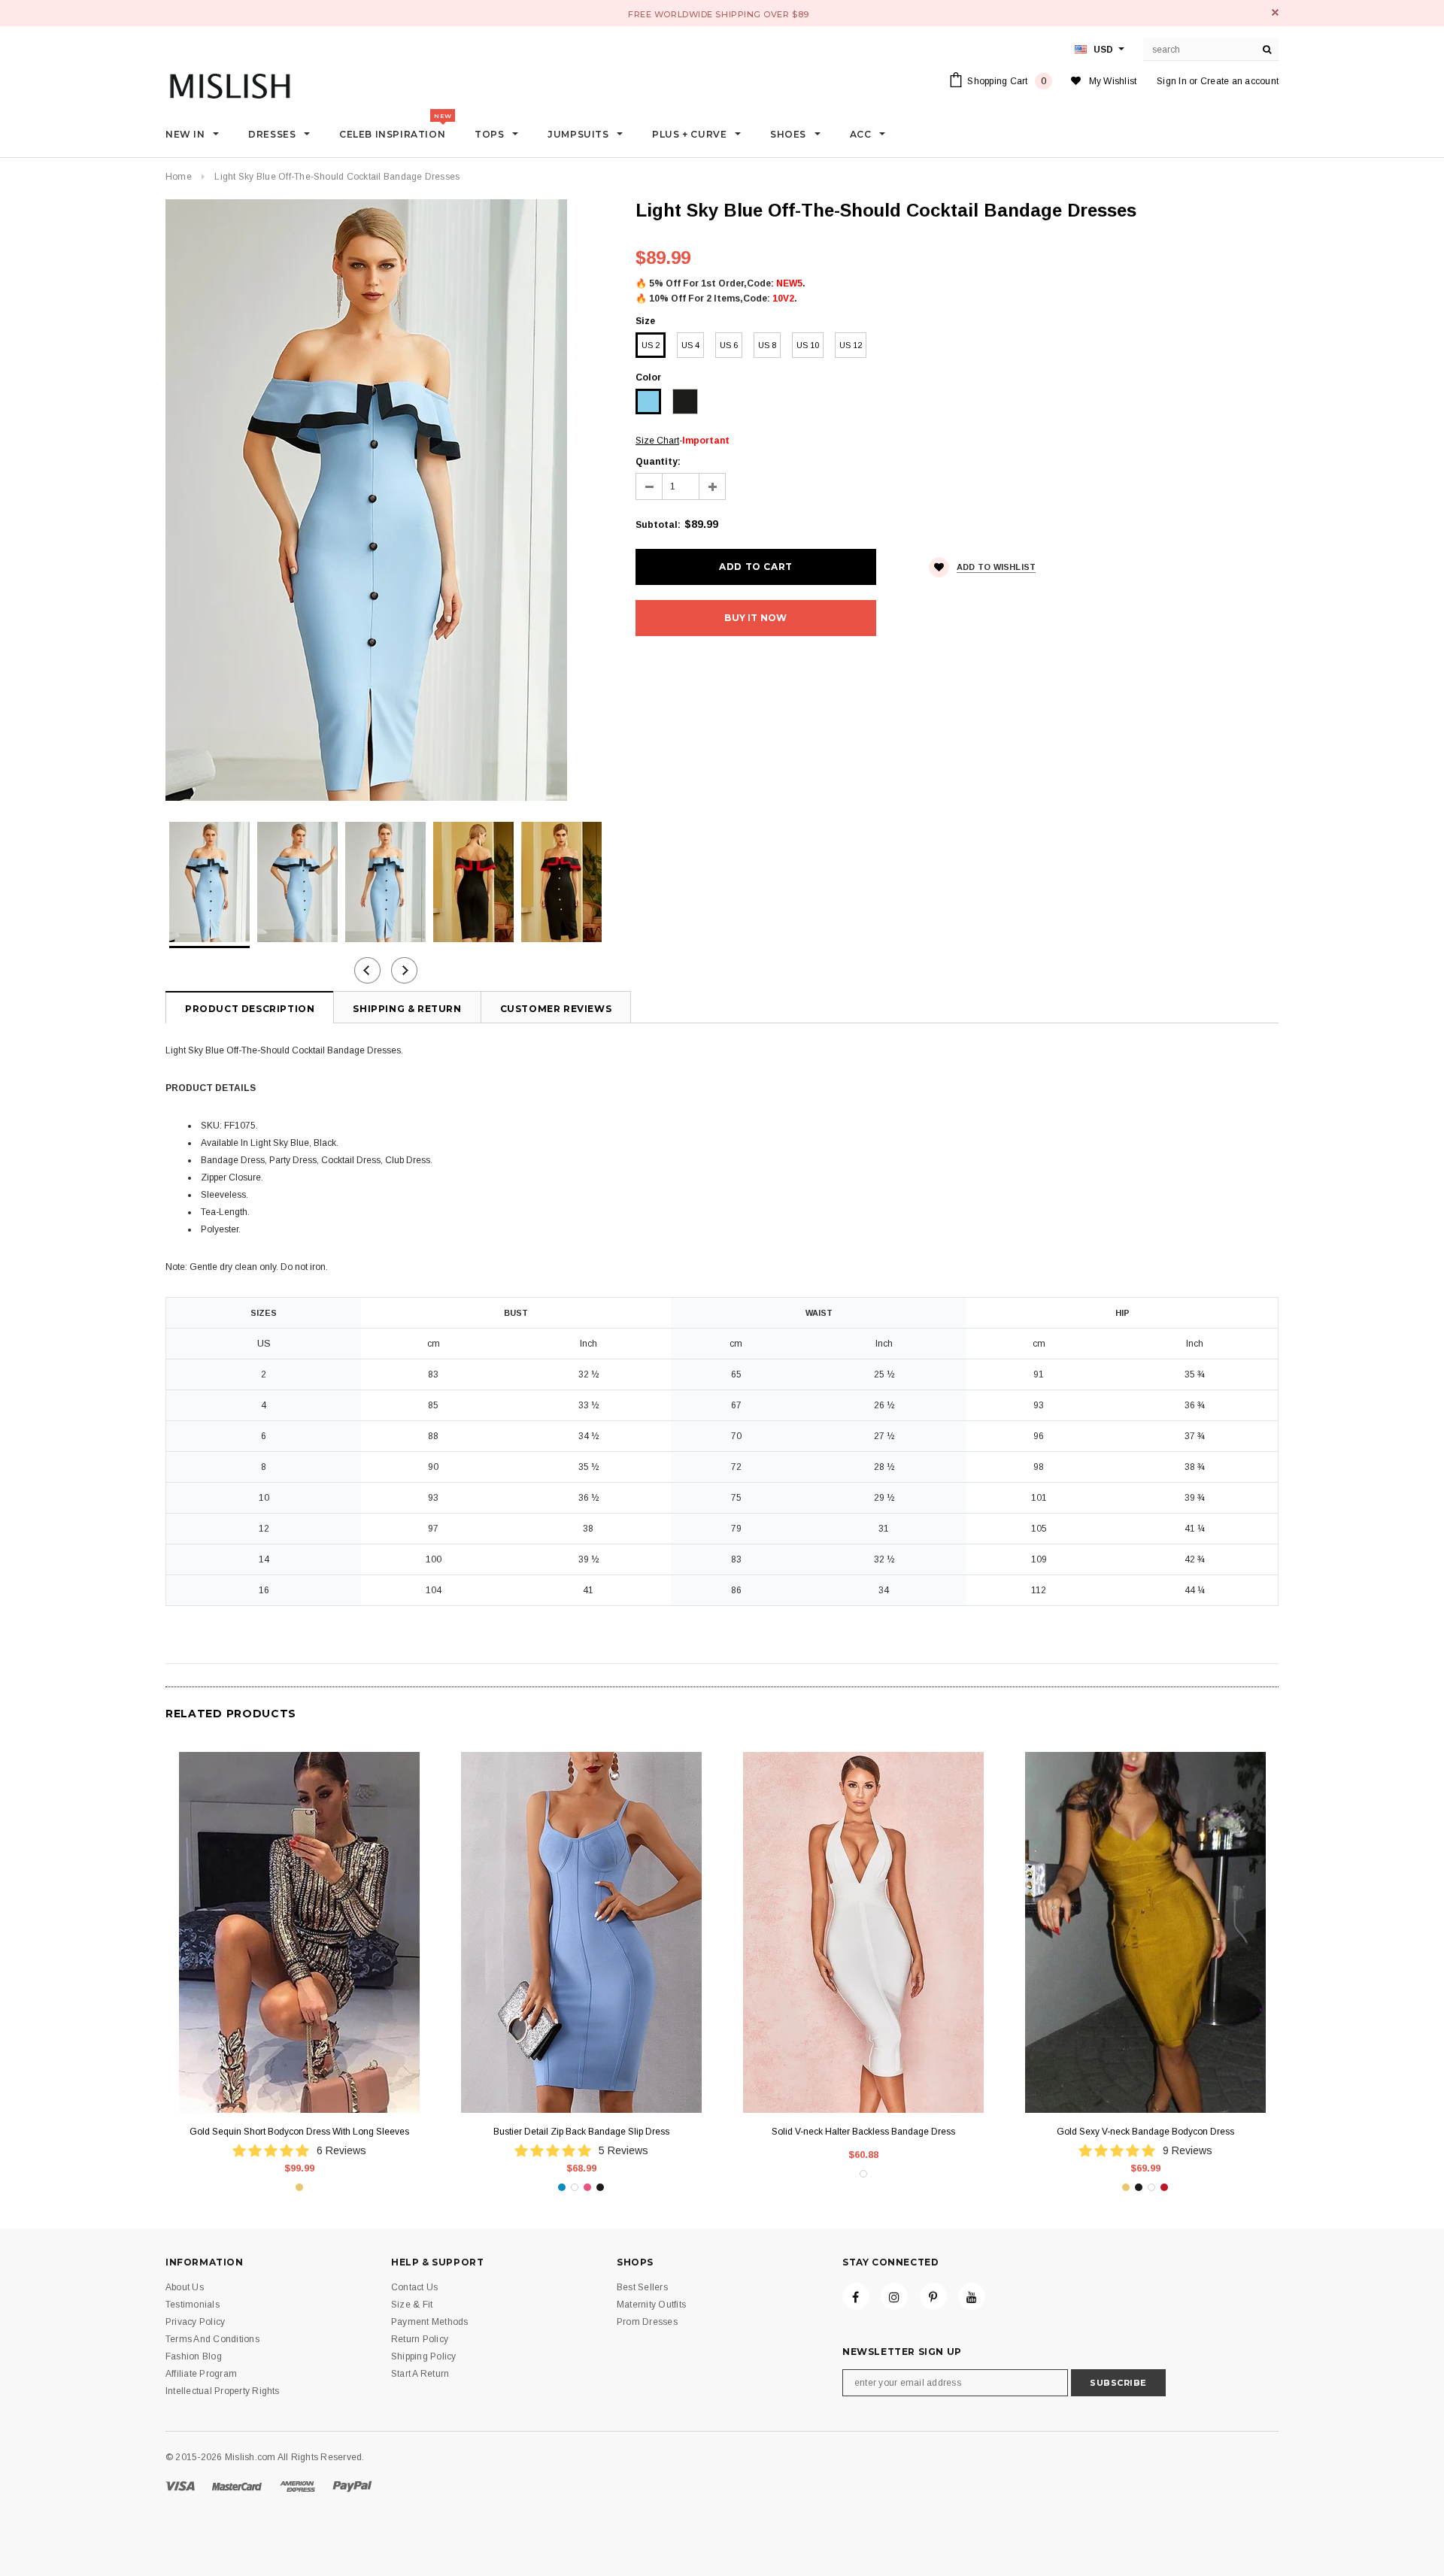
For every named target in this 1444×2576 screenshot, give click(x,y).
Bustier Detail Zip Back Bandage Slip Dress (581, 2132)
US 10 (808, 345)
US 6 (729, 345)
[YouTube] (972, 2296)
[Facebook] (856, 2296)
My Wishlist (1113, 81)
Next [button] (404, 970)
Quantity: (658, 462)
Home (179, 177)
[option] (385, 500)
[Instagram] (894, 2296)
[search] (1267, 50)
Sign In (1172, 81)
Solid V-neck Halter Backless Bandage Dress (863, 2132)
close (1275, 12)
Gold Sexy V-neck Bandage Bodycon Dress (1145, 2132)
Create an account (1239, 81)
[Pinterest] (933, 2296)
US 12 (851, 345)
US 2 (651, 345)
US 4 (690, 345)
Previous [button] (367, 970)
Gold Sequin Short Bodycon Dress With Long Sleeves (299, 2132)
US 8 (767, 345)
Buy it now (755, 618)
